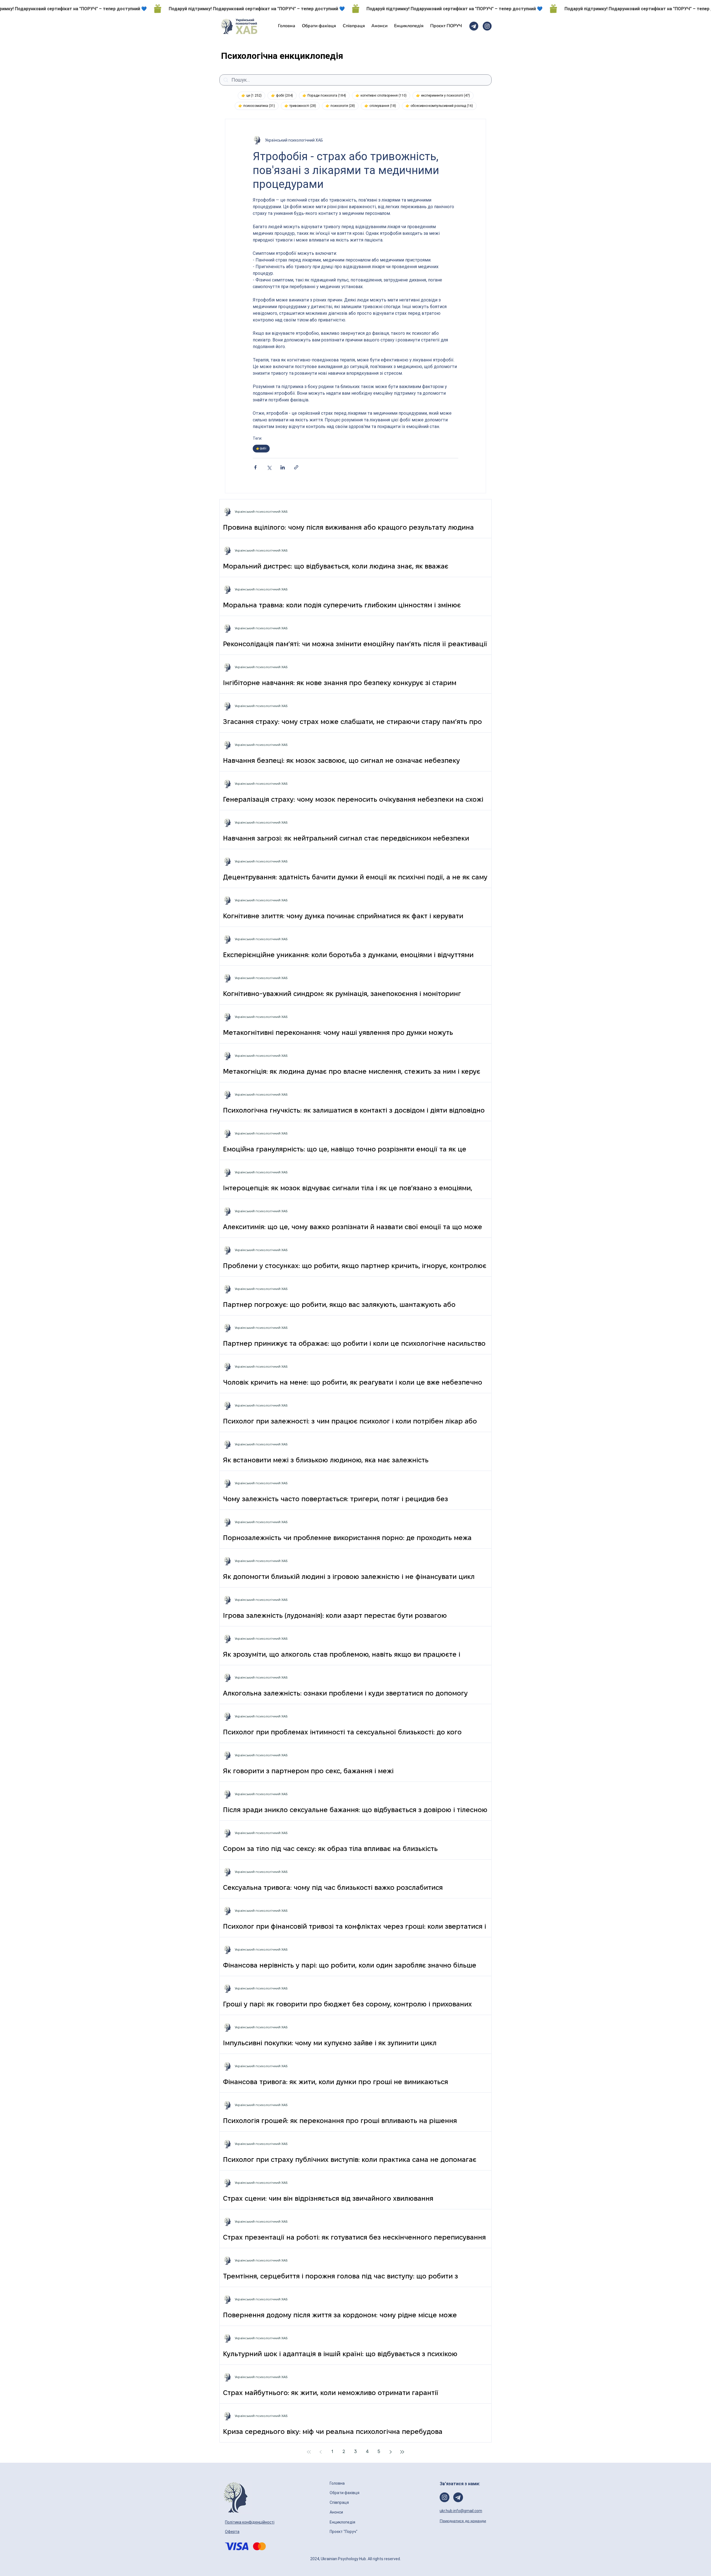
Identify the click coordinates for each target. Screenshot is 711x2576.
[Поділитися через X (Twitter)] (269, 467)
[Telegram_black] (474, 26)
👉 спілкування (382, 106)
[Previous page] (321, 2452)
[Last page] (402, 2452)
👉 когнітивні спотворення (383, 95)
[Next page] (390, 2452)
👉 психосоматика (258, 106)
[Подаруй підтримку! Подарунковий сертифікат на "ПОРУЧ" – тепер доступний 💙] (355, 9)
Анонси (337, 2512)
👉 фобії (284, 95)
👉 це (253, 95)
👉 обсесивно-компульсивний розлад (441, 106)
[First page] (309, 2452)
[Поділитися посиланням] (296, 467)
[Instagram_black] (487, 26)
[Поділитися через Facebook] (255, 467)
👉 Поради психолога (326, 95)
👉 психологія (342, 106)
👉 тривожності (302, 106)
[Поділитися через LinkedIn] (283, 467)
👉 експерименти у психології (445, 95)
